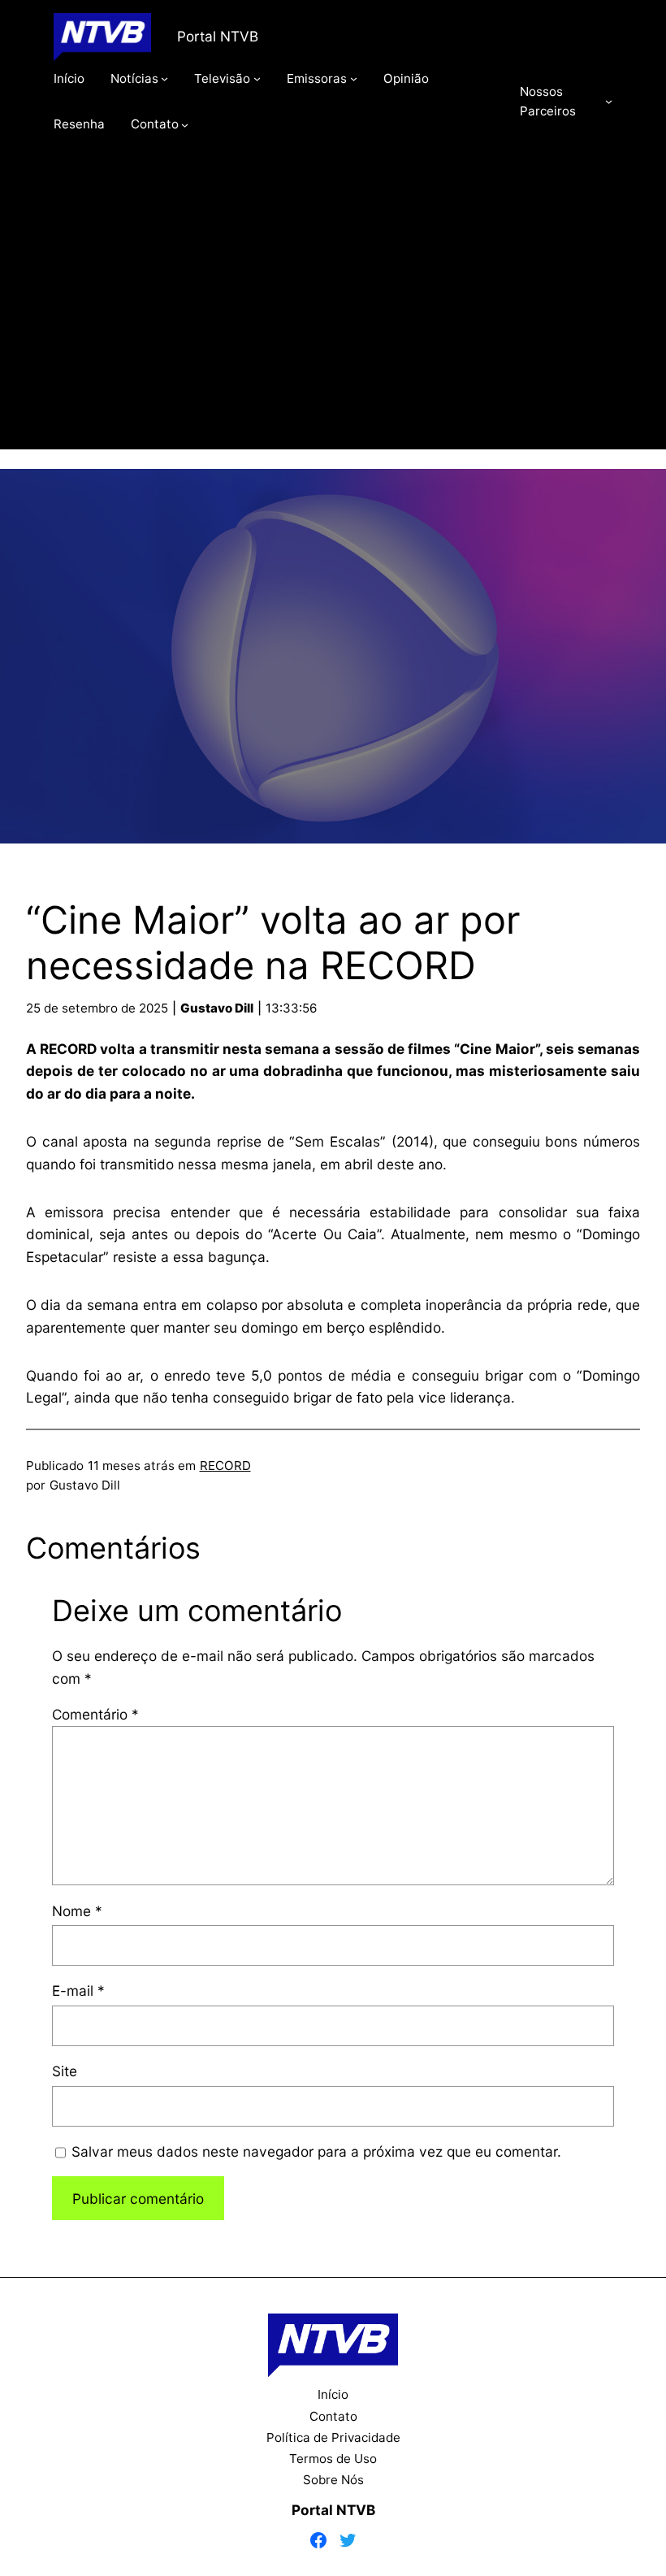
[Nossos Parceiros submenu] (609, 101)
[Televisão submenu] (257, 78)
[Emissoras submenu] (354, 78)
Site (65, 2071)
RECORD (225, 1466)
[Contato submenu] (185, 124)
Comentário (95, 1714)
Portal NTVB (218, 36)
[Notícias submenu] (164, 78)
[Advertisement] (333, 314)
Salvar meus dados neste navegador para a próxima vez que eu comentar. (316, 2151)
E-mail (78, 1991)
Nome (77, 1911)
